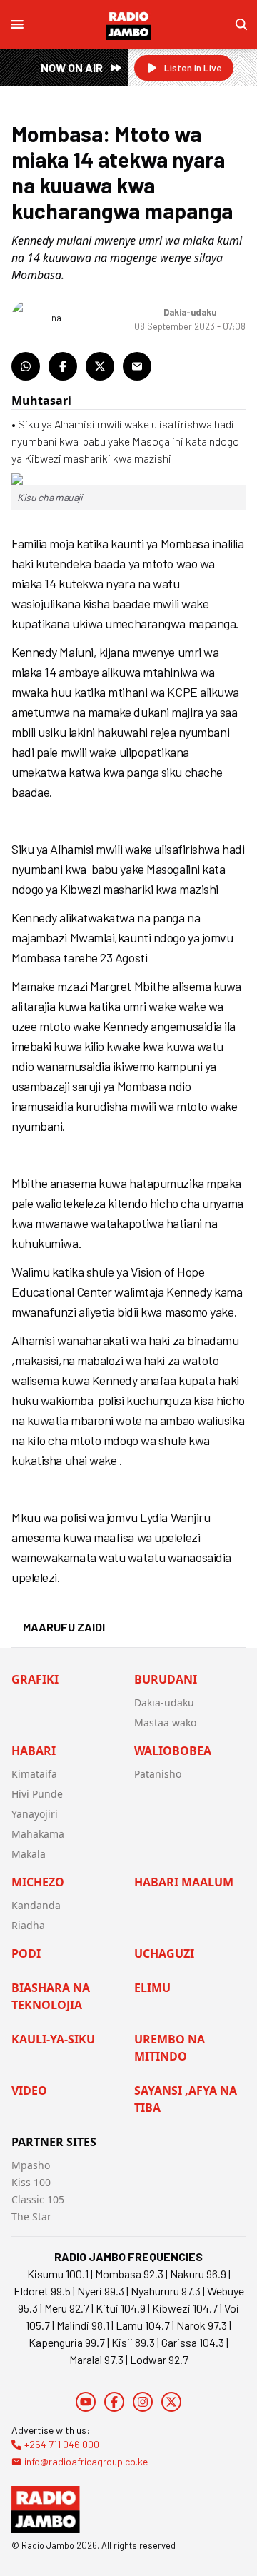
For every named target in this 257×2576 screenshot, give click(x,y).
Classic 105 (38, 2199)
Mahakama (38, 1834)
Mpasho (31, 2165)
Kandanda (36, 1905)
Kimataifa (34, 1774)
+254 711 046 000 (62, 2444)
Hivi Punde (37, 1794)
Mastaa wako (165, 1722)
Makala (29, 1854)
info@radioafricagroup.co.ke (86, 2461)
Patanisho (158, 1774)
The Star (31, 2217)
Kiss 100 (31, 2182)
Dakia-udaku (164, 1702)
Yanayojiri (35, 1814)
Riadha (28, 1925)
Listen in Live (193, 67)
